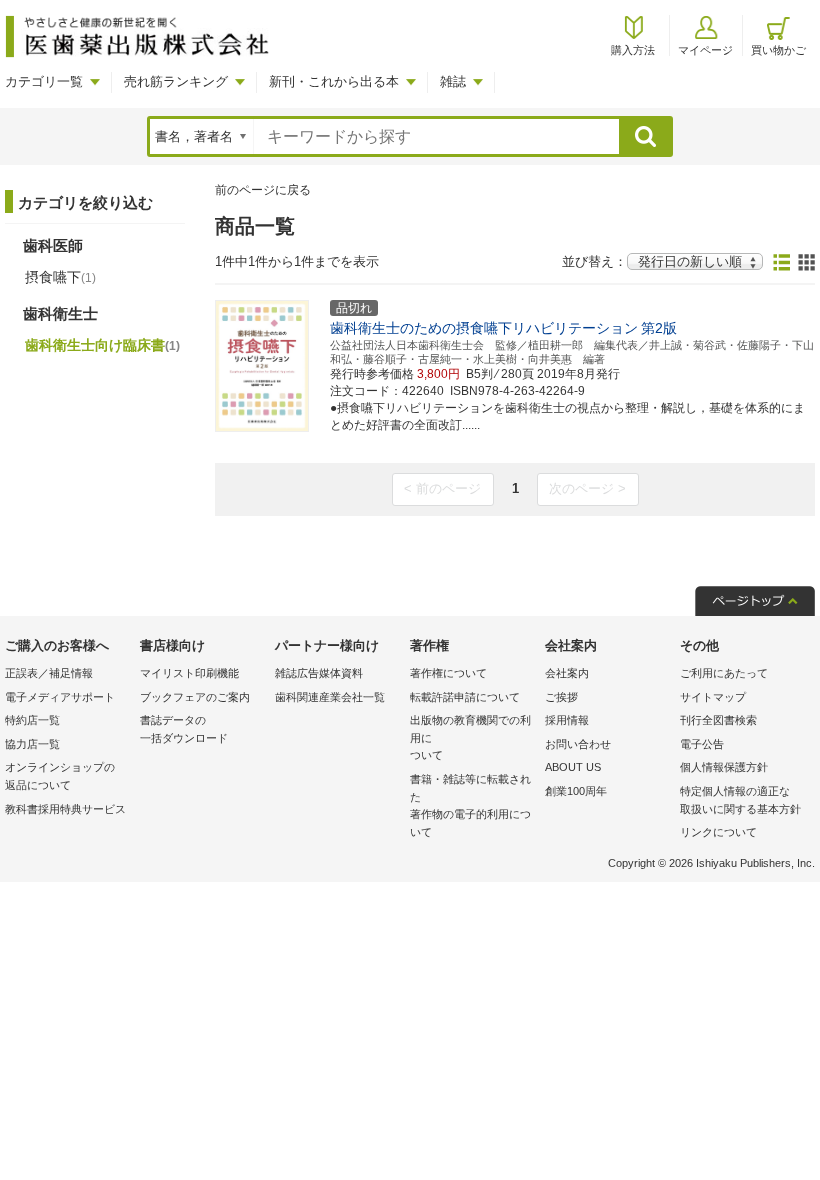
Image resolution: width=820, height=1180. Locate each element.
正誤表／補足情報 (49, 673)
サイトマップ (713, 697)
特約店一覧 (32, 720)
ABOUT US (573, 767)
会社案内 (567, 673)
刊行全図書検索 (718, 720)
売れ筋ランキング (176, 81)
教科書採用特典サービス (65, 809)
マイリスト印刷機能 (189, 673)
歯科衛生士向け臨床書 (102, 345)
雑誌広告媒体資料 (319, 673)
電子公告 (702, 744)
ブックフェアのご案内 (195, 697)
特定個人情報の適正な (740, 800)
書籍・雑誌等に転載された (470, 805)
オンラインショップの (60, 776)
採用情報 (567, 720)
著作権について (448, 673)
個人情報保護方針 (724, 767)
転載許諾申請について (465, 697)
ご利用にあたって (724, 673)
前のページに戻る (263, 190)
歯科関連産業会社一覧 (330, 697)
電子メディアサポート (60, 697)
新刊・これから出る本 (334, 81)
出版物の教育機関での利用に (470, 737)
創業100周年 (576, 791)
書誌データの (184, 729)
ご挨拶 (561, 697)
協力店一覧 (32, 744)
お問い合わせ (578, 744)
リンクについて (718, 832)
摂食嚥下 (60, 277)
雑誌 (453, 81)
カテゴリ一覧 (44, 81)
